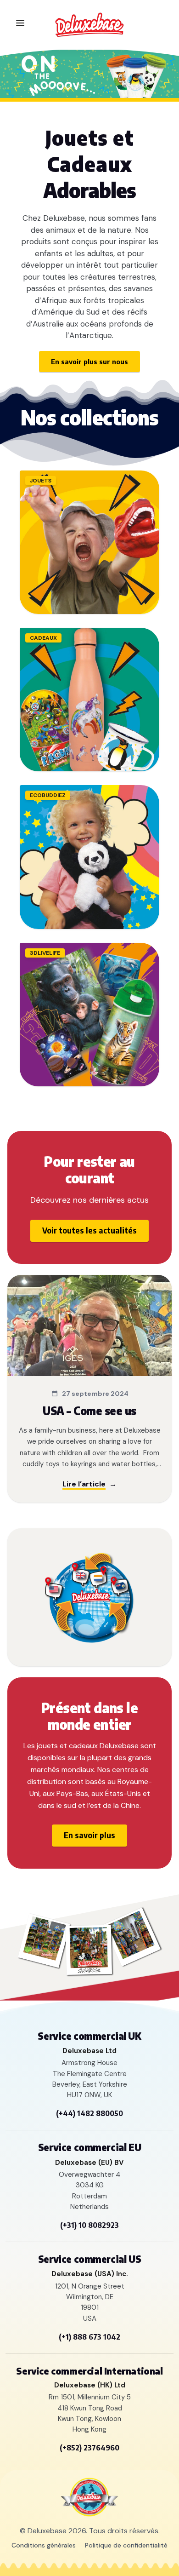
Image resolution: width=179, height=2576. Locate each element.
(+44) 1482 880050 (89, 2113)
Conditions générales (44, 2545)
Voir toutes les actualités (89, 1230)
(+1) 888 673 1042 (89, 2337)
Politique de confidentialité (126, 2545)
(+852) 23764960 (89, 2448)
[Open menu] (20, 23)
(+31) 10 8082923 (89, 2225)
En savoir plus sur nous (89, 361)
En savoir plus (89, 1835)
